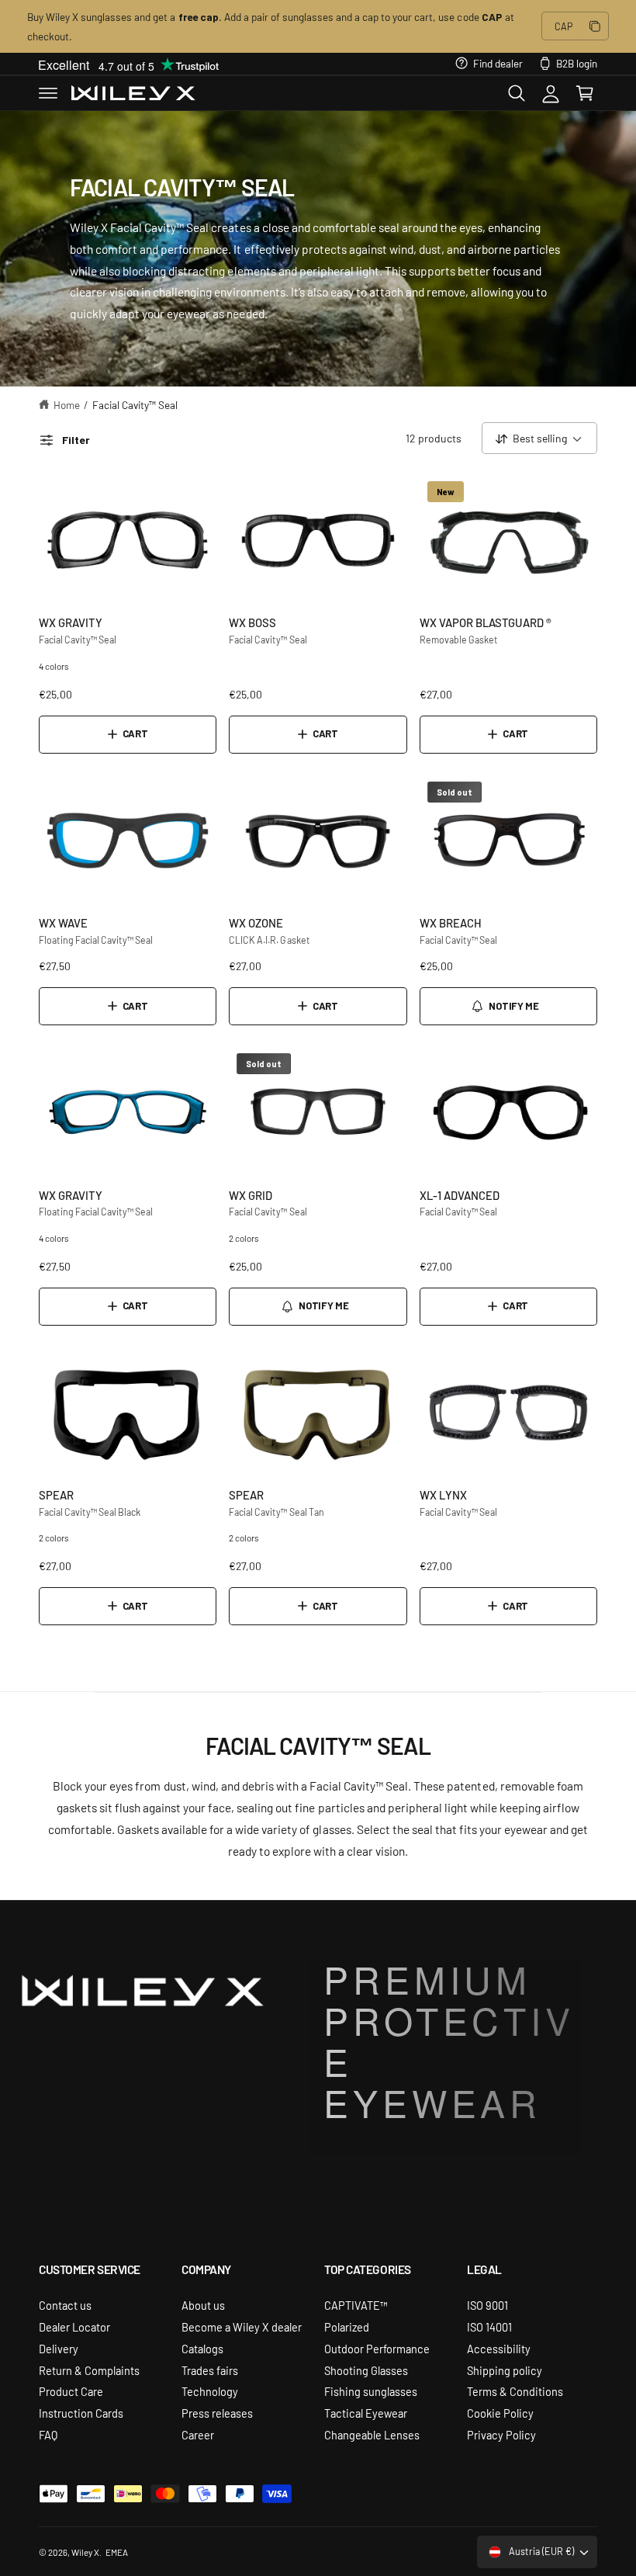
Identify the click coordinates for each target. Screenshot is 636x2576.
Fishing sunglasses (371, 2391)
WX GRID (251, 1195)
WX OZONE (256, 922)
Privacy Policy (501, 2434)
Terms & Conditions (515, 2391)
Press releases (217, 2413)
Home (67, 404)
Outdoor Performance (377, 2348)
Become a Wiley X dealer (242, 2326)
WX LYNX (443, 1494)
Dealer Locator (74, 2326)
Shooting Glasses (366, 2370)
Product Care (71, 2391)
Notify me (513, 1006)
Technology (210, 2391)
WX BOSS (252, 622)
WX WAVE (63, 922)
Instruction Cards (81, 2413)
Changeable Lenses (372, 2434)
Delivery (59, 2348)
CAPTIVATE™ (356, 2305)
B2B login (577, 63)
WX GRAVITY (71, 622)
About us (203, 2305)
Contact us (65, 2305)
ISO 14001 (489, 2326)
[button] (48, 93)
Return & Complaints (89, 2370)
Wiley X (85, 2552)
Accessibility (499, 2348)
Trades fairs (210, 2370)
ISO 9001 (487, 2305)
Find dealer (498, 63)
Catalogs (202, 2348)
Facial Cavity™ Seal (135, 404)
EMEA (117, 2552)
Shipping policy (505, 2370)
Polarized (347, 2326)
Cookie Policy (500, 2413)
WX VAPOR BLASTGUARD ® (486, 622)
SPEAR (56, 1494)
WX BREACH (451, 922)
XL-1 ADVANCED (460, 1195)
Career (198, 2434)
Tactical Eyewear (366, 2413)
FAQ (48, 2434)
